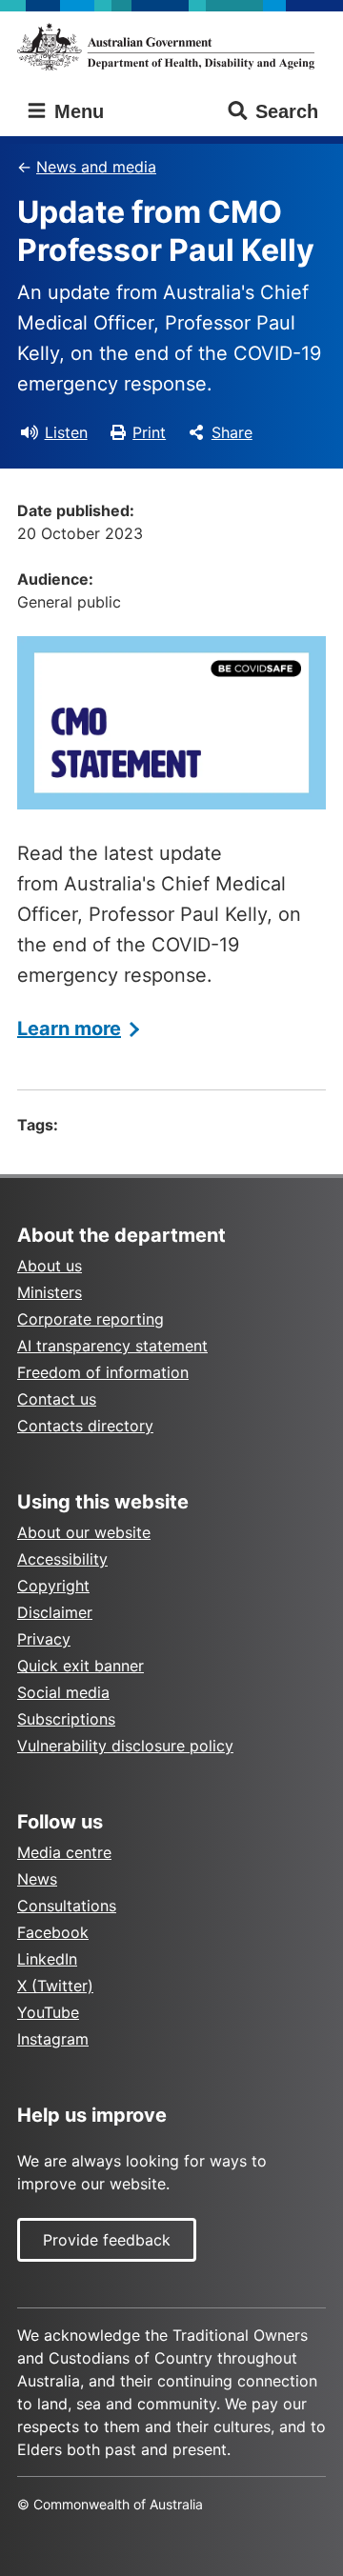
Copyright (53, 1586)
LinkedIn (47, 1959)
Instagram (53, 2039)
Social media (63, 1692)
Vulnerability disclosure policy (125, 1746)
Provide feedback (107, 2240)
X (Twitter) (55, 1986)
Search (287, 111)
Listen (66, 432)
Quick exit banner (81, 1666)
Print (149, 432)
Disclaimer (55, 1612)
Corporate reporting (91, 1319)
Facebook (53, 1932)
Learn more (69, 1028)
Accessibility (62, 1559)
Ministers (50, 1292)
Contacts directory (85, 1426)
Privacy (44, 1639)
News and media (96, 167)
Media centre (64, 1852)
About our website (84, 1532)
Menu (76, 111)
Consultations (67, 1906)
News (37, 1879)
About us (50, 1266)
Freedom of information (103, 1372)
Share (232, 432)
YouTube (48, 2012)
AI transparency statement (112, 1346)
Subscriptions (66, 1719)
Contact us (57, 1399)
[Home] (171, 47)
